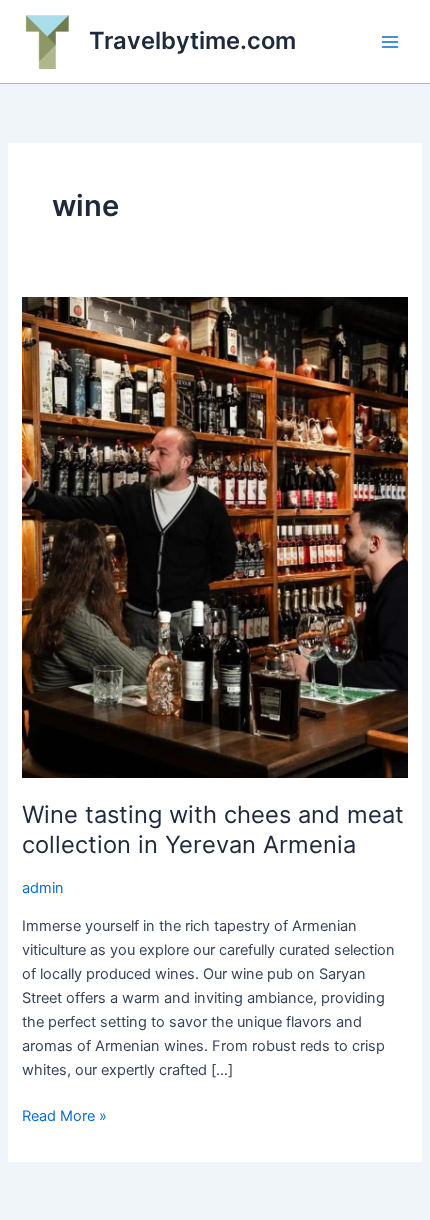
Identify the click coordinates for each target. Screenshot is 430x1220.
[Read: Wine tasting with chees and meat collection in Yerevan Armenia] (214, 536)
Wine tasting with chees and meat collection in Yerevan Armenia (213, 830)
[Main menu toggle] (390, 41)
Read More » (64, 1117)
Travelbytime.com (192, 40)
